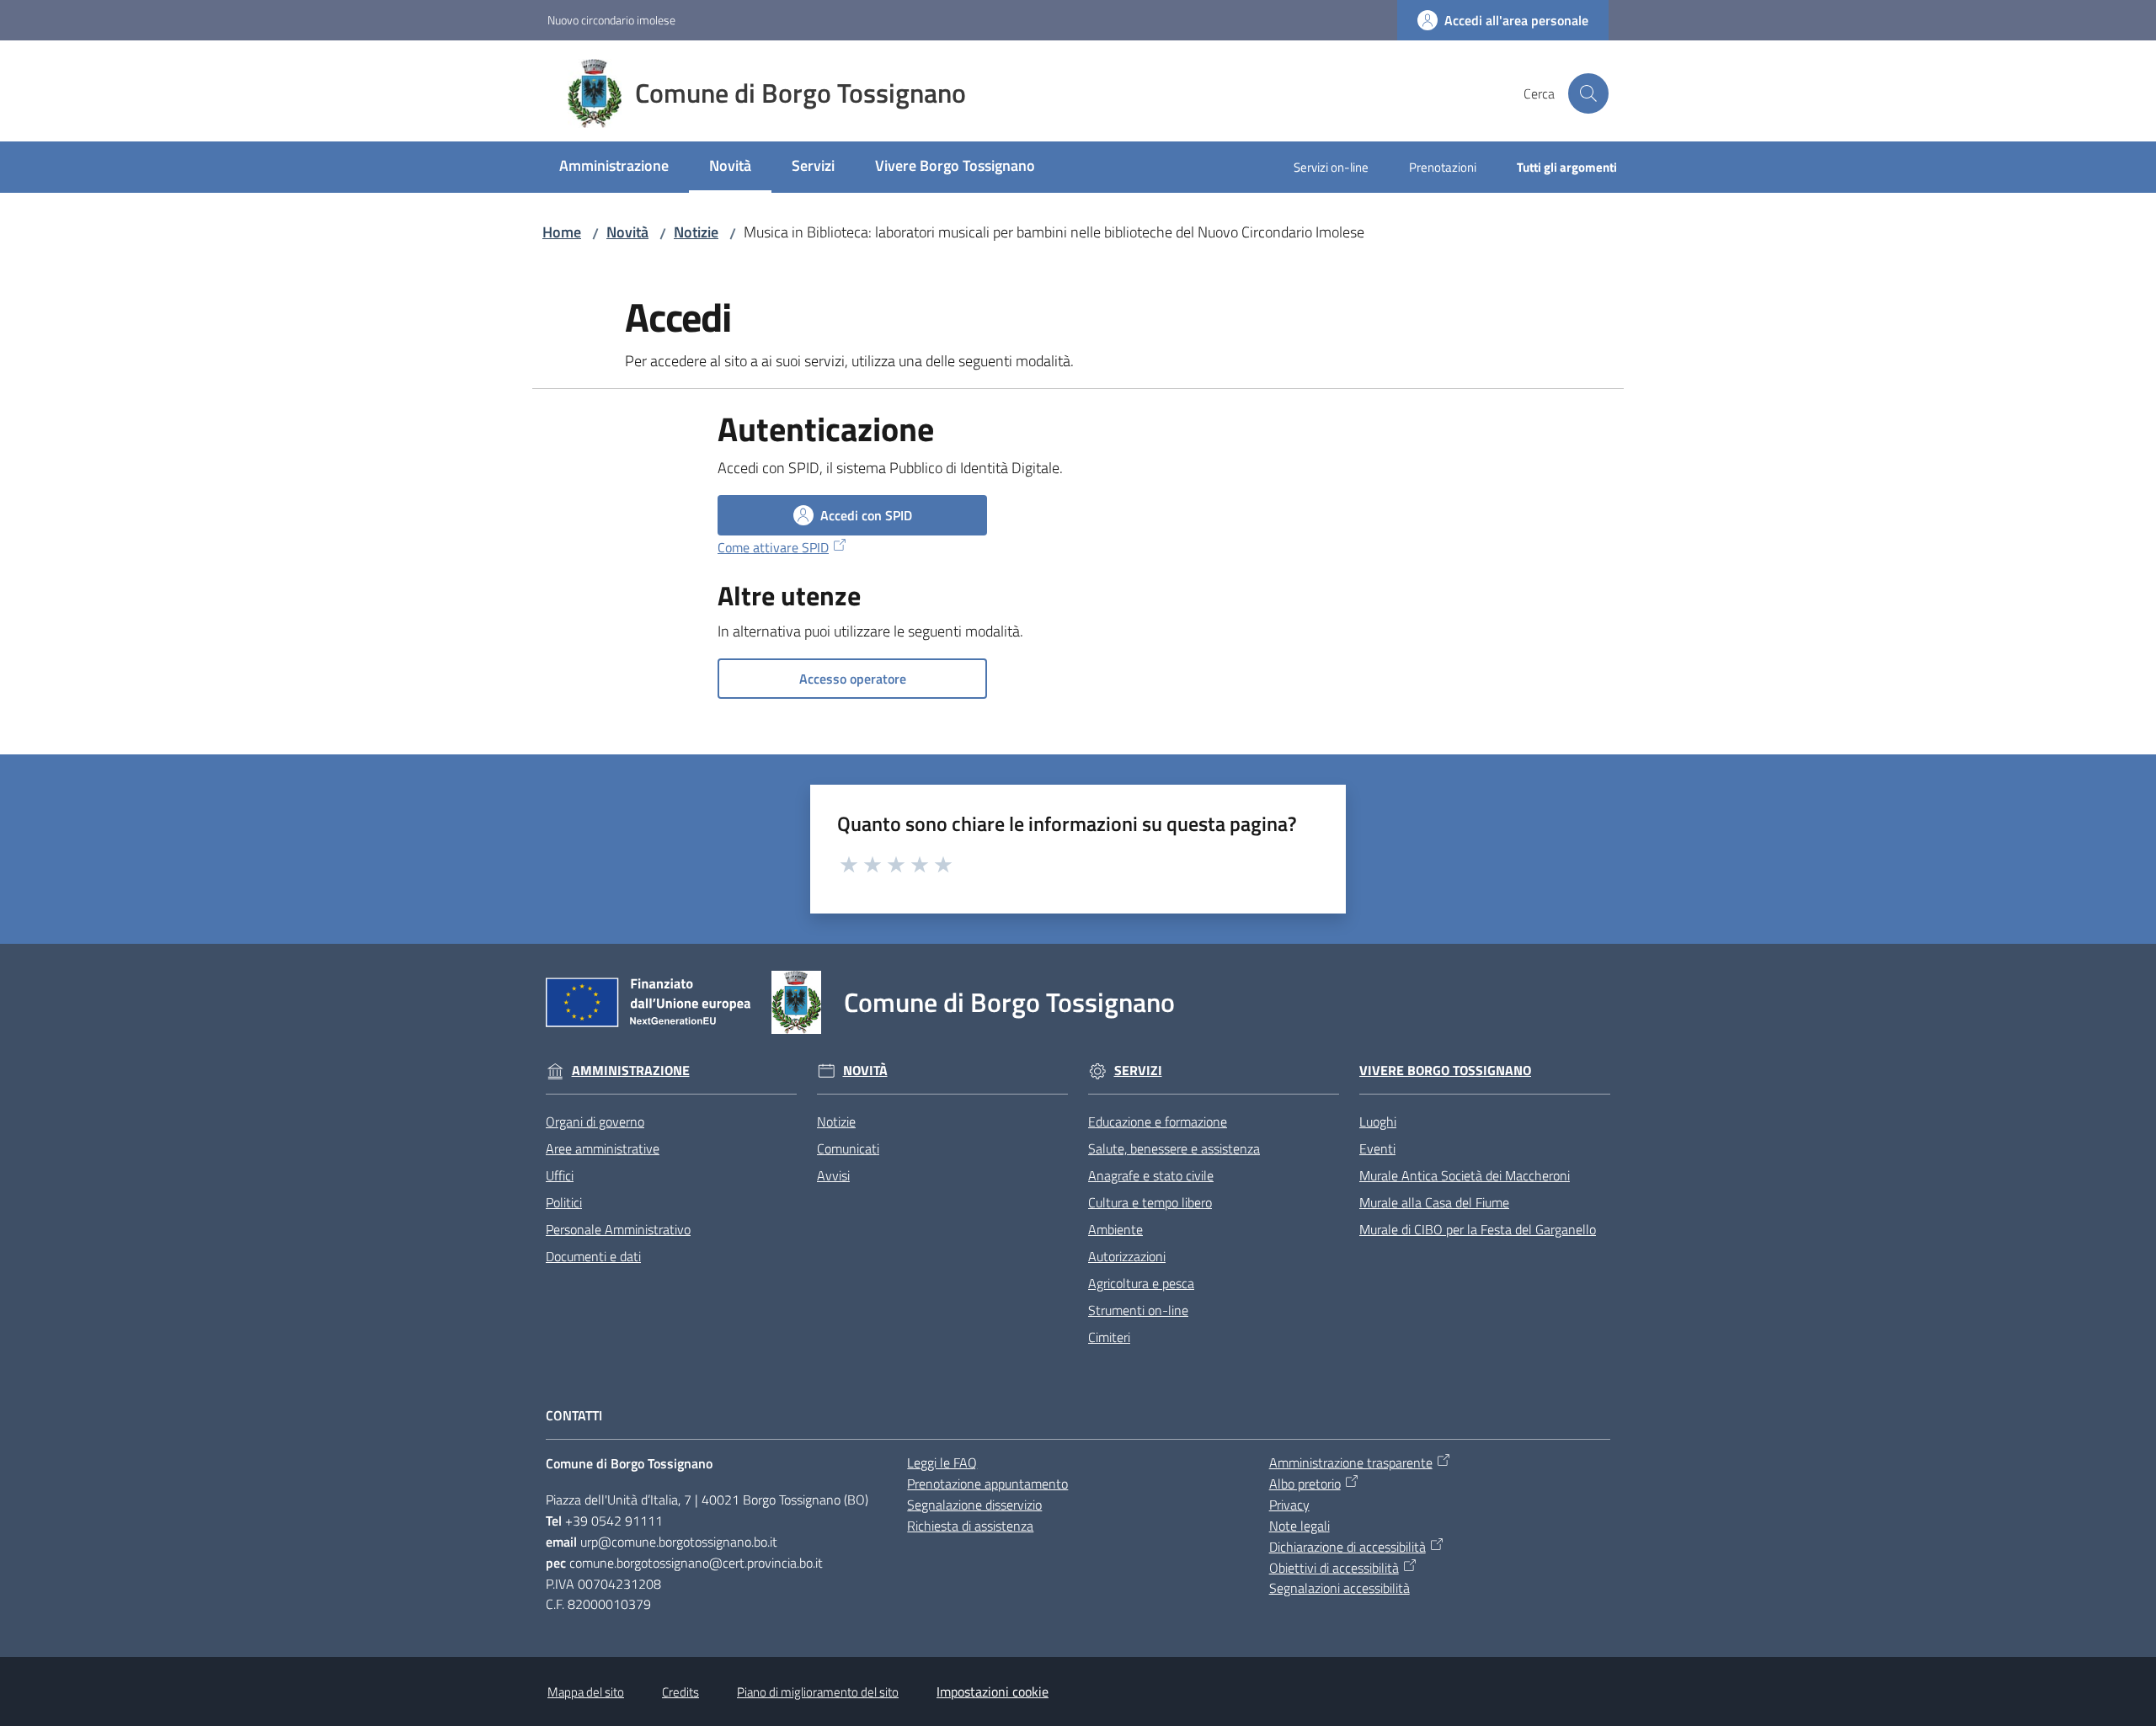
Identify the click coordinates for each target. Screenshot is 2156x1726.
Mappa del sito (586, 1692)
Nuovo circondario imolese (611, 20)
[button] (1588, 93)
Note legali (1299, 1526)
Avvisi (833, 1175)
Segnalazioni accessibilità (1339, 1588)
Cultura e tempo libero (1150, 1202)
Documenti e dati (593, 1256)
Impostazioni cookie (993, 1691)
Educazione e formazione (1158, 1121)
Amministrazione (631, 1071)
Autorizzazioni (1127, 1256)
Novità (627, 232)
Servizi (1138, 1071)
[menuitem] (614, 167)
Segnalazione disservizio (974, 1505)
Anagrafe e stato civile (1151, 1175)
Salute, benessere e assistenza (1174, 1148)
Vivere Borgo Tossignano (1445, 1071)
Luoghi (1378, 1121)
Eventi (1377, 1148)
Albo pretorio (1305, 1484)
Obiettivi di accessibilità (1334, 1568)
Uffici (560, 1175)
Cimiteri (1109, 1337)
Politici (564, 1202)
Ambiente (1115, 1229)
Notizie (696, 232)
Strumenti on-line (1138, 1310)
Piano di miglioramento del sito (818, 1692)
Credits (680, 1692)
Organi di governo (595, 1121)
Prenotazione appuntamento (987, 1484)
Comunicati (848, 1148)
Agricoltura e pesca (1141, 1283)
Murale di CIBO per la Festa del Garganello (1478, 1229)
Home (562, 232)
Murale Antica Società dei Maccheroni (1465, 1175)
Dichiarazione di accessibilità (1347, 1547)
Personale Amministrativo (618, 1229)
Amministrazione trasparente (1351, 1462)
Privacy (1289, 1505)
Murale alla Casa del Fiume (1434, 1202)
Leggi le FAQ (942, 1462)
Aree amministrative (603, 1148)
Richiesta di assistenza (970, 1526)
